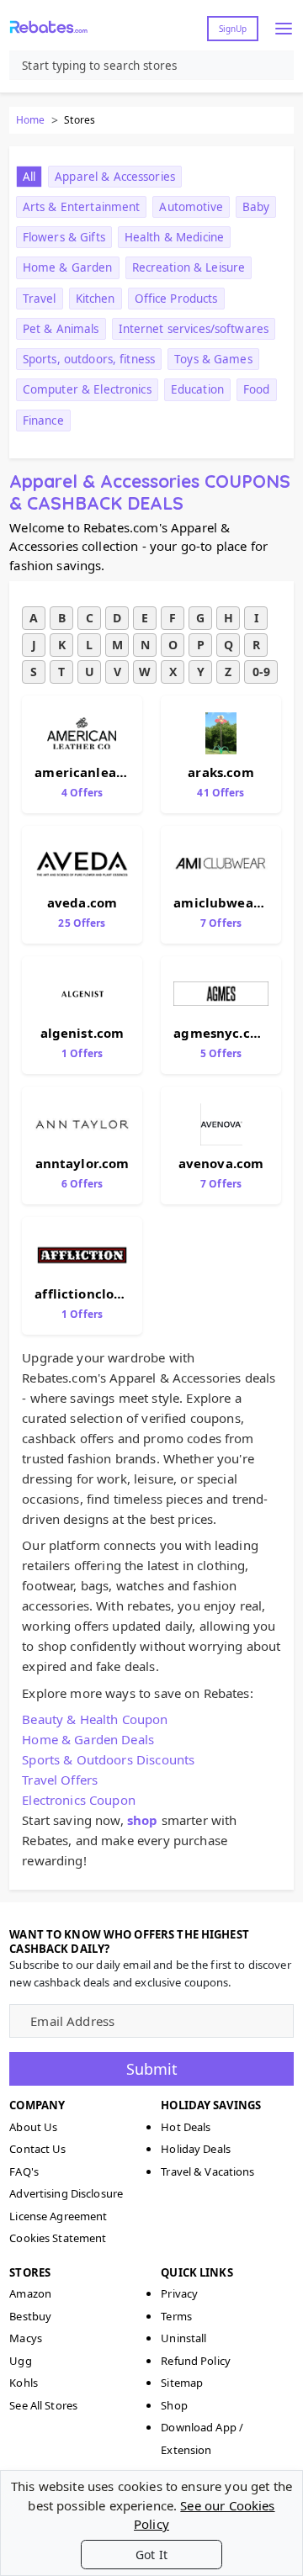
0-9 (261, 672)
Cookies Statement (58, 2238)
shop (143, 1820)
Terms (176, 2316)
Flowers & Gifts (64, 237)
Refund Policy (196, 2361)
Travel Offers (60, 1780)
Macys (26, 2338)
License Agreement (58, 2216)
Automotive (191, 207)
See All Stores (43, 2405)
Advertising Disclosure (66, 2193)
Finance (43, 421)
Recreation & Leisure (189, 267)
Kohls (24, 2383)
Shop (174, 2405)
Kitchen (96, 299)
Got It (151, 2555)
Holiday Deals (196, 2149)
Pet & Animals (61, 329)
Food (257, 389)
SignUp (233, 29)
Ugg (20, 2361)
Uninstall (183, 2338)
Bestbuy (30, 2316)
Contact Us (37, 2149)
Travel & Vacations (207, 2171)
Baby (256, 207)
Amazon (30, 2293)
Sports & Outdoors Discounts (108, 1759)
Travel (40, 299)
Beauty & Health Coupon (95, 1719)
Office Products (176, 299)
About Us (33, 2127)
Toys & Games (213, 359)
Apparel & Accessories (115, 177)
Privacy (179, 2293)
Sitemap (182, 2383)
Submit (152, 2069)
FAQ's (24, 2171)
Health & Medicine (174, 237)
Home (30, 120)
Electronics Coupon (79, 1800)
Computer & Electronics (87, 389)
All (29, 177)
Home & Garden (68, 267)
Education (197, 389)
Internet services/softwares (194, 329)
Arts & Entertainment (82, 207)
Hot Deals (186, 2127)
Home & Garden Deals (88, 1739)
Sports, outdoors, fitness (89, 359)
